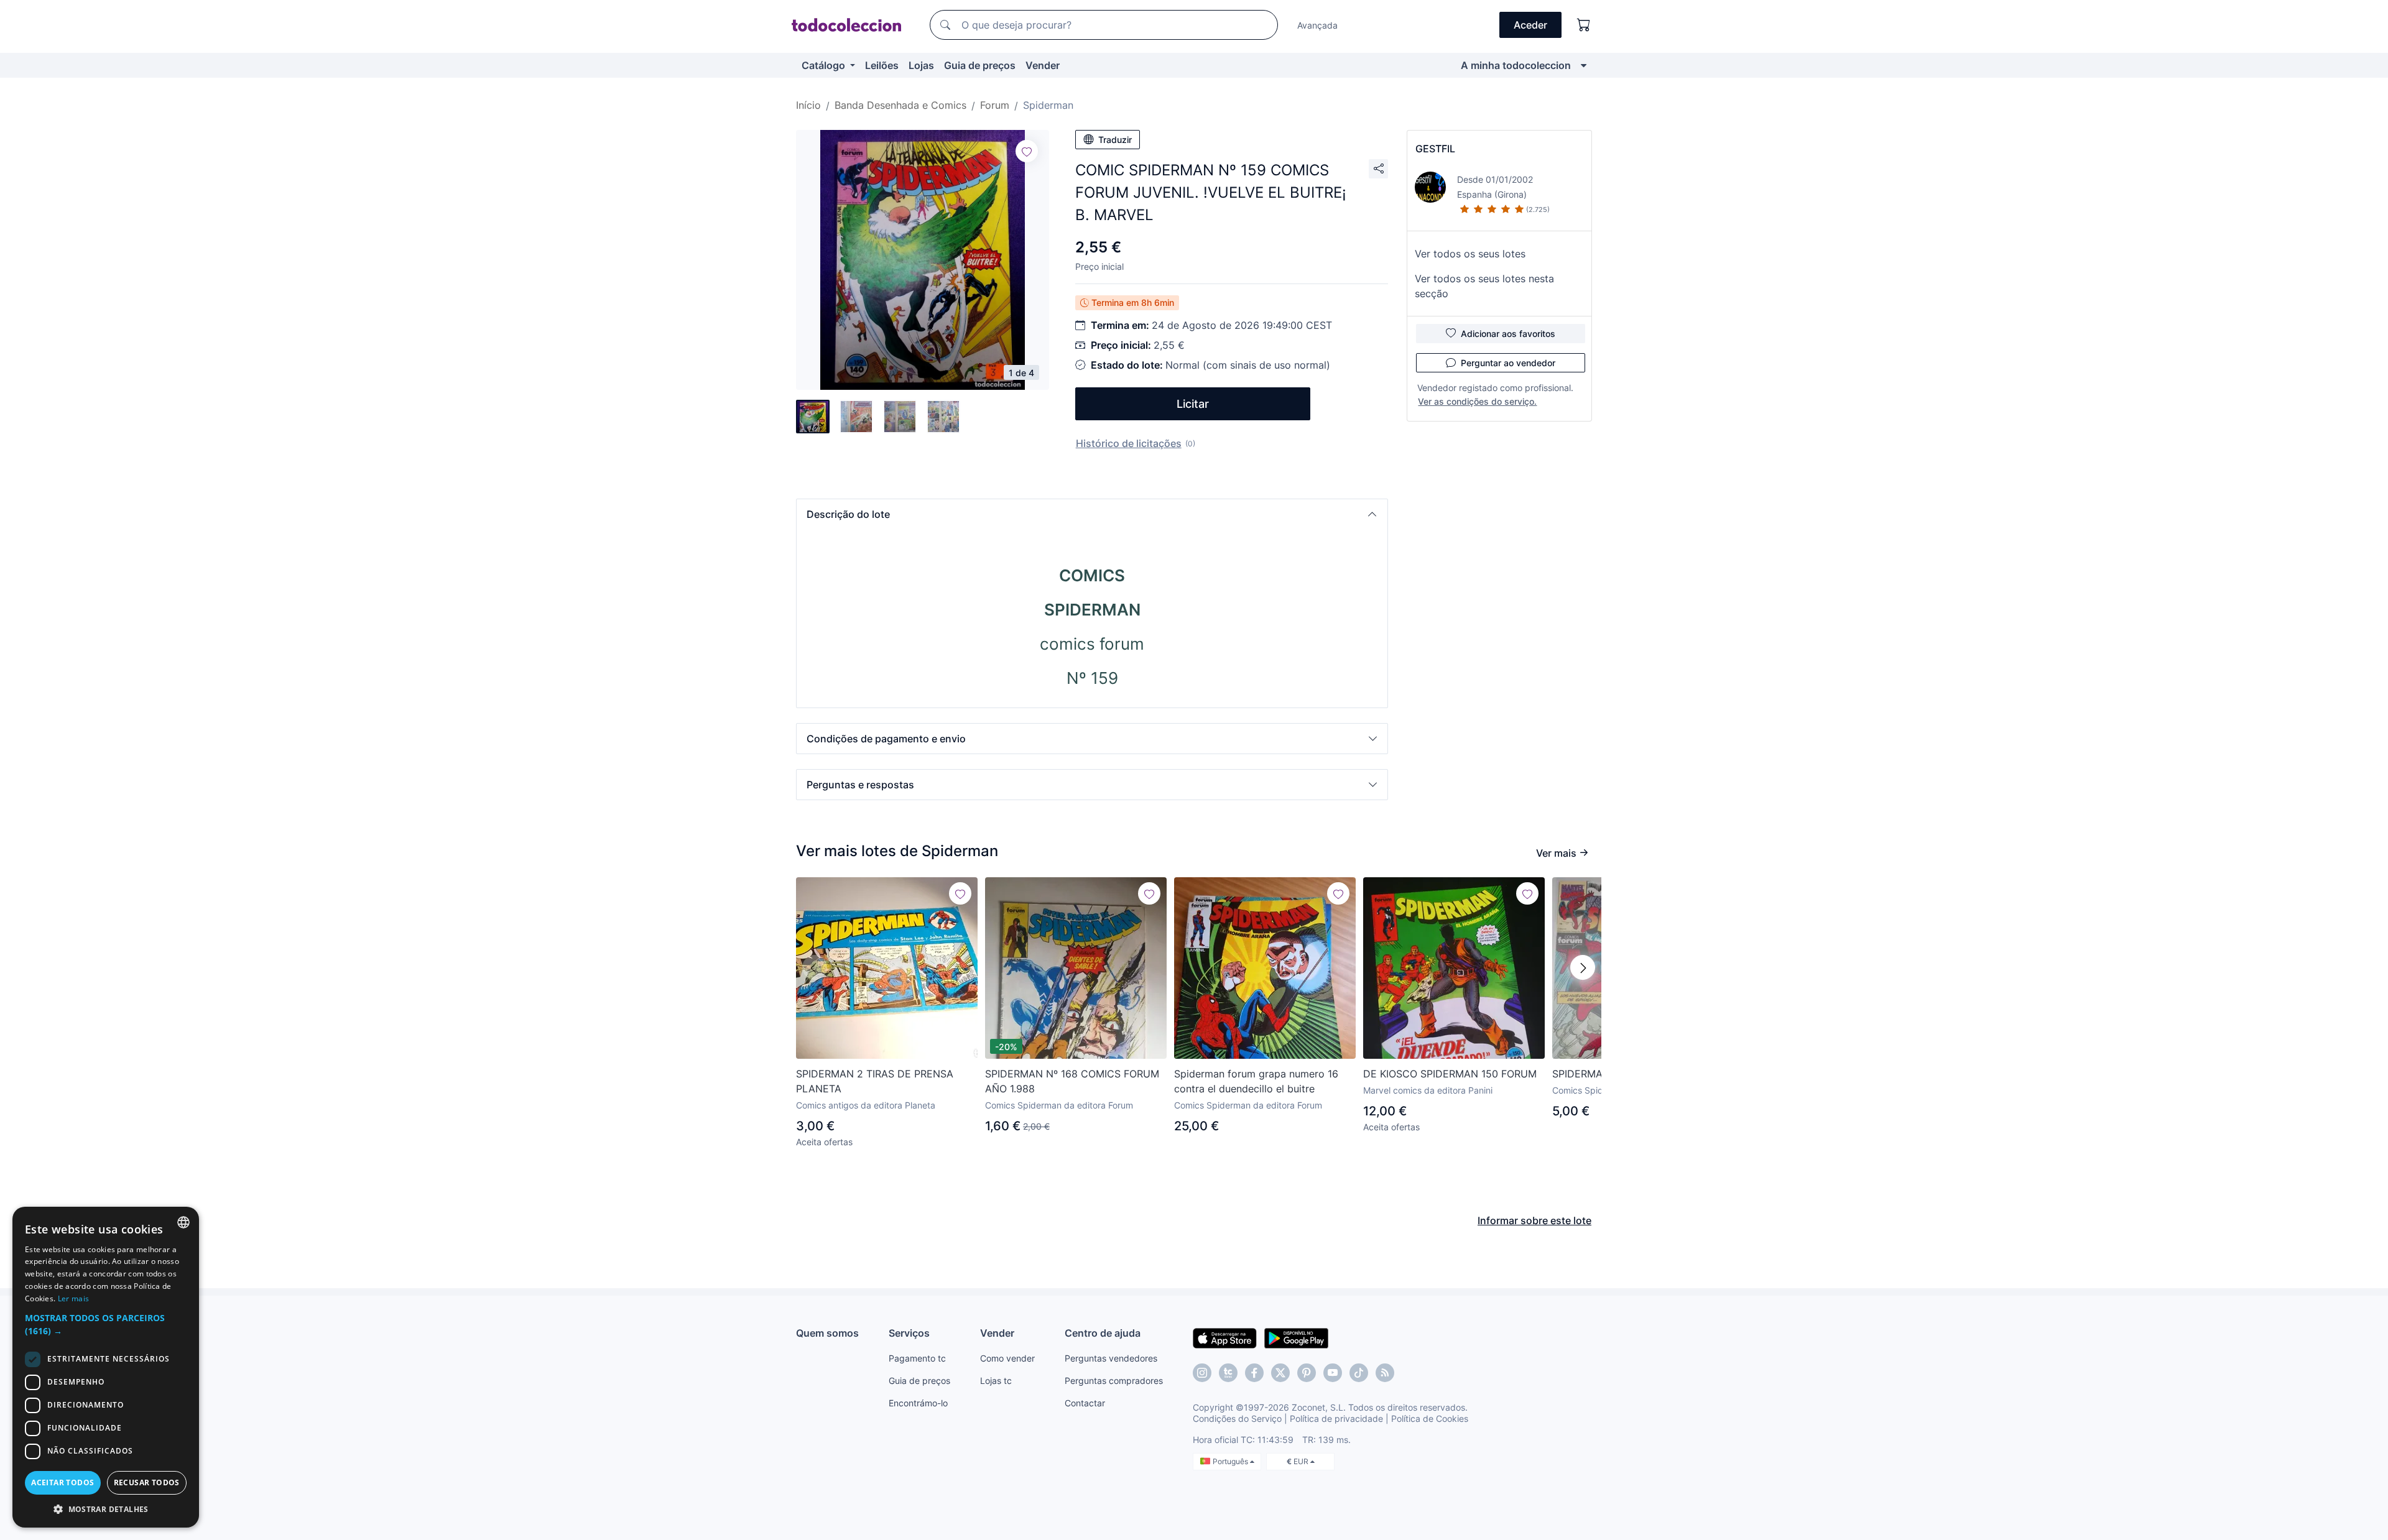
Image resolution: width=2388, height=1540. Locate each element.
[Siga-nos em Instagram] (1202, 1373)
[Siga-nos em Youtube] (1333, 1373)
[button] (1092, 514)
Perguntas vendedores (1111, 1358)
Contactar (1085, 1403)
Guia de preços (980, 65)
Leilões (882, 65)
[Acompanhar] (1027, 151)
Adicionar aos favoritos (1508, 334)
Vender (1043, 65)
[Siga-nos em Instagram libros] (1228, 1373)
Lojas (921, 65)
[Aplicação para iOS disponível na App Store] (1225, 1337)
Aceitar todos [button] (62, 1482)
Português (1231, 1461)
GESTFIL (1435, 149)
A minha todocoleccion (1516, 65)
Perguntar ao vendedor (1508, 363)
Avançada (1317, 25)
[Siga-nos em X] (1280, 1373)
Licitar (1193, 404)
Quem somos (827, 1333)
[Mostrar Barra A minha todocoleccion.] (1584, 65)
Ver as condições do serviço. (1477, 401)
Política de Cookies (1430, 1418)
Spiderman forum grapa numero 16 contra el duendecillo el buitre (1256, 1081)
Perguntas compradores (1114, 1381)
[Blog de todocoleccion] (1385, 1373)
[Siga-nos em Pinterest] (1307, 1373)
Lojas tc (996, 1381)
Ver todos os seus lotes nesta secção (1484, 286)
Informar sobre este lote (1534, 1220)
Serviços (909, 1333)
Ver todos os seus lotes (1470, 254)
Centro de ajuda (1103, 1333)
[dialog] (106, 1367)
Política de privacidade (1336, 1418)
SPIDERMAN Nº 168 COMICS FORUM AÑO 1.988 (1072, 1081)
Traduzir (1115, 140)
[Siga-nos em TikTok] (1359, 1373)
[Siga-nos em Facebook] (1254, 1373)
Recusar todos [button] (147, 1482)
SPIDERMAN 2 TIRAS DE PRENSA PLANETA (875, 1081)
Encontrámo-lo (918, 1403)
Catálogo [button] (825, 65)
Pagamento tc (917, 1358)
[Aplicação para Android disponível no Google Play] (1296, 1337)
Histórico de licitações (1129, 443)
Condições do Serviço (1237, 1418)
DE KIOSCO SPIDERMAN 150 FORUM (1450, 1074)
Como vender (1007, 1358)
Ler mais (73, 1298)
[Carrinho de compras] (1584, 25)
